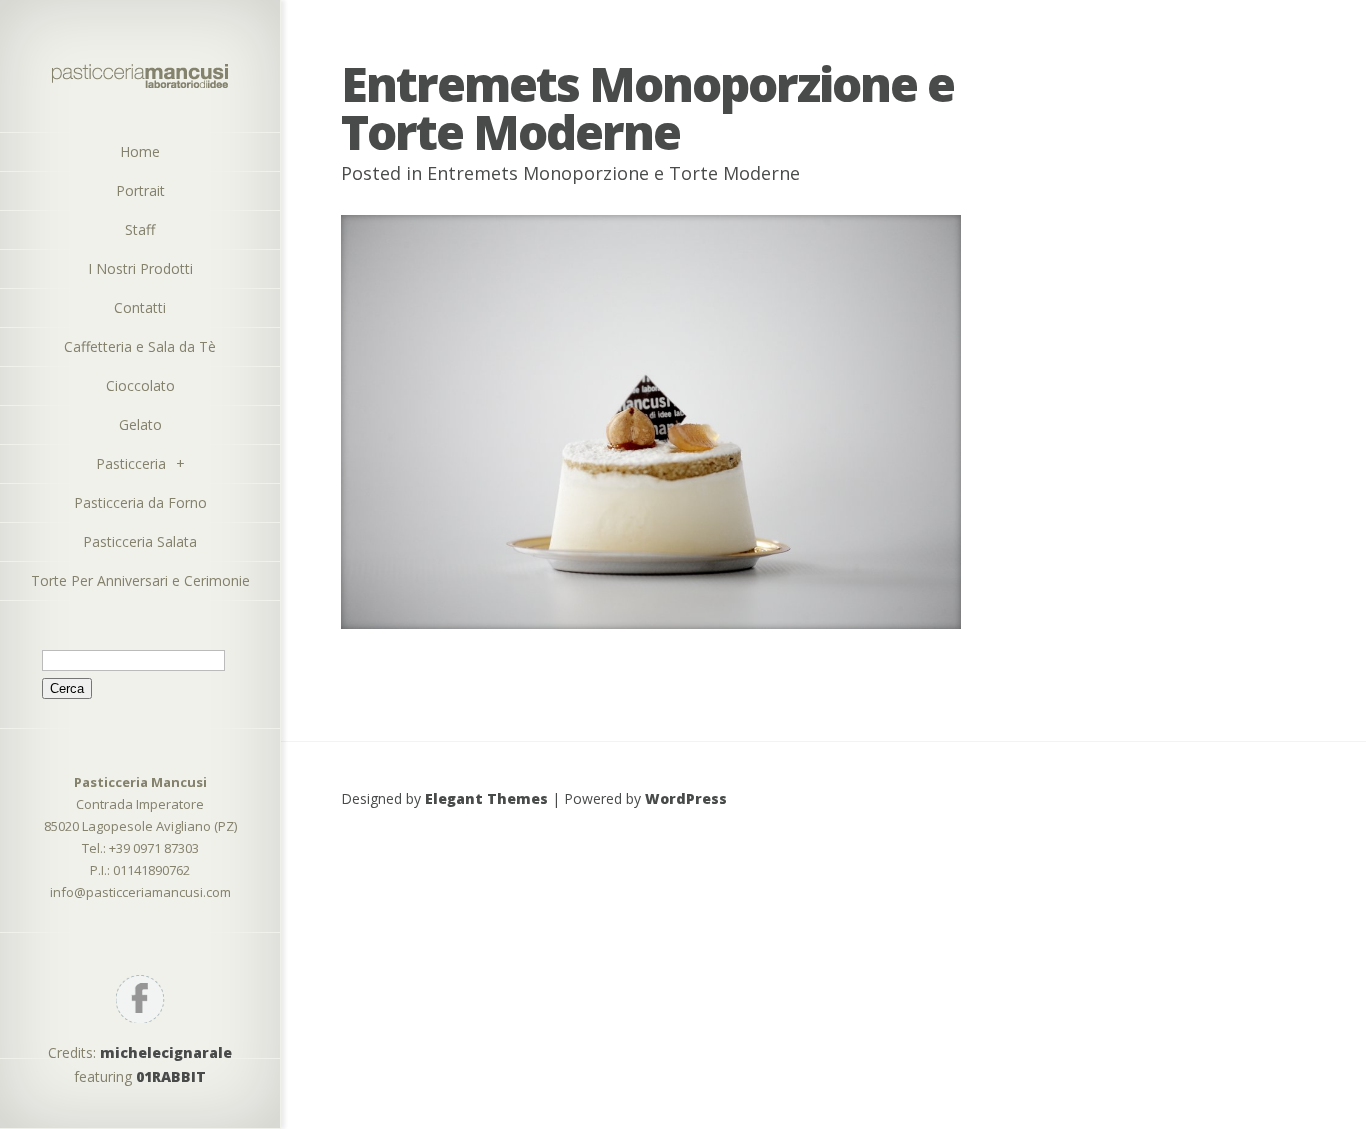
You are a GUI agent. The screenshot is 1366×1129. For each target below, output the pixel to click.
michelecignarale (166, 1052)
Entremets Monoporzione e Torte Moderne (613, 173)
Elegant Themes (486, 798)
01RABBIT (171, 1076)
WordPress (686, 798)
